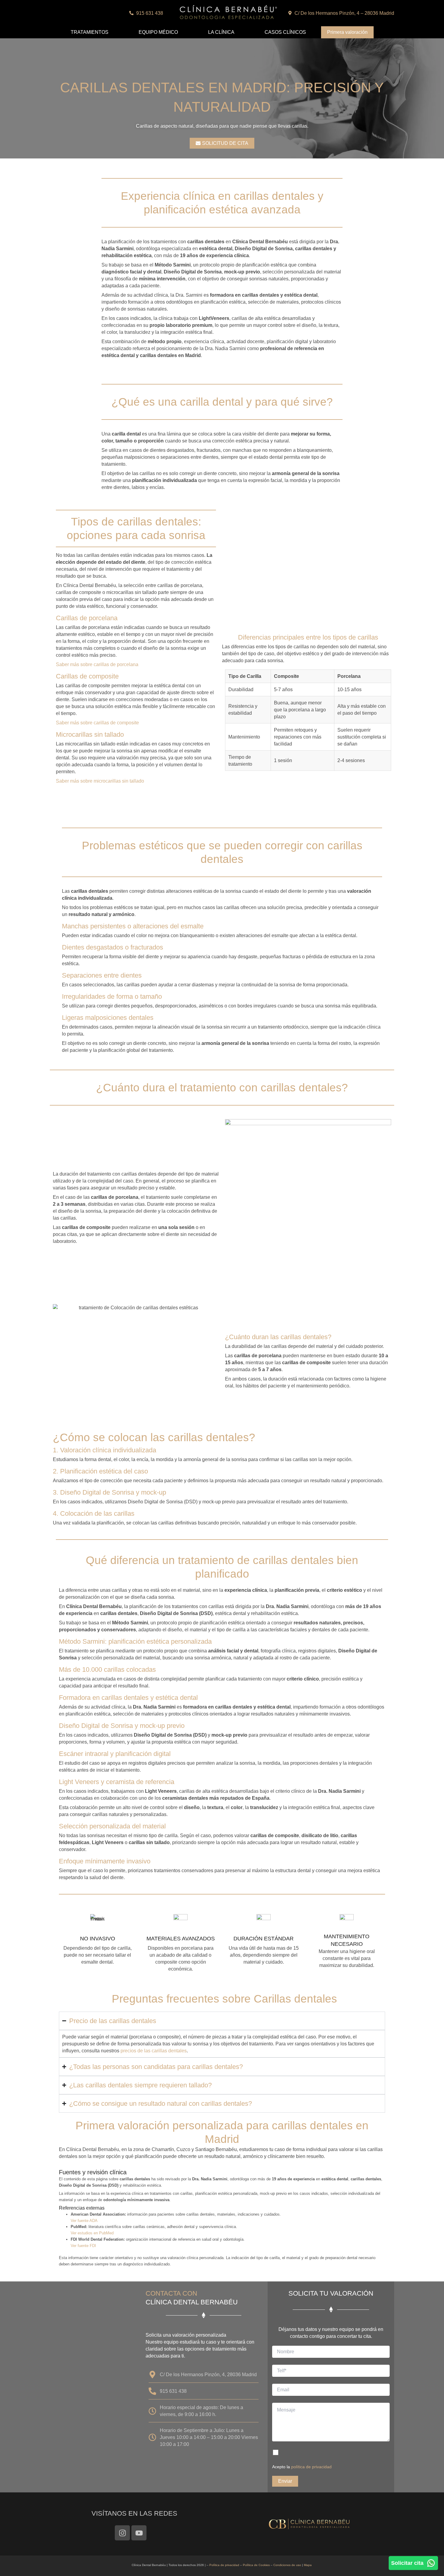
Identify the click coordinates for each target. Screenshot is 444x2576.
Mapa (308, 2565)
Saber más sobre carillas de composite (97, 723)
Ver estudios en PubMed (92, 2233)
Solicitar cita (407, 2563)
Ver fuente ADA (84, 2221)
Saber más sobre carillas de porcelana (97, 664)
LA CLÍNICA (221, 32)
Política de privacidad (224, 2565)
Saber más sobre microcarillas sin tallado (100, 781)
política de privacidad (311, 2467)
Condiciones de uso (287, 2565)
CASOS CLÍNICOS (285, 32)
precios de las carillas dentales (154, 2051)
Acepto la (302, 2467)
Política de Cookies (256, 2565)
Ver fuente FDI (83, 2246)
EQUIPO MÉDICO (158, 32)
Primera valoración (347, 32)
